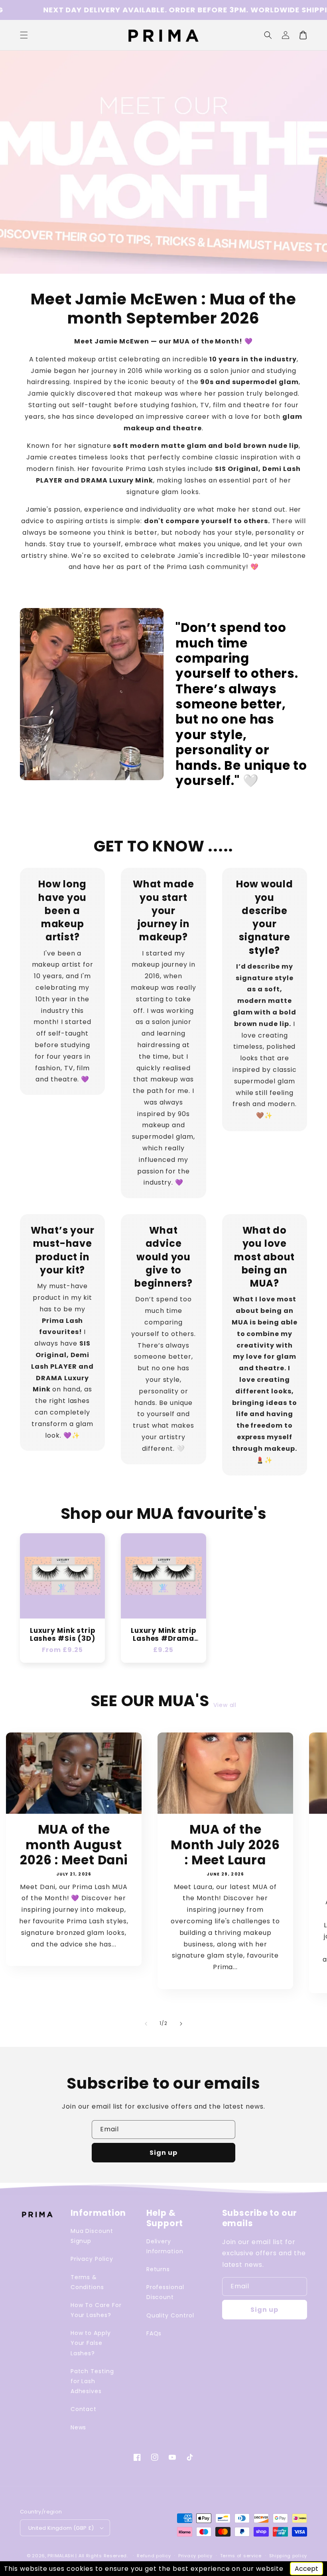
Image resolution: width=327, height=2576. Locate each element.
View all (225, 1705)
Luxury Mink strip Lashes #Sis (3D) (62, 1635)
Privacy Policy (92, 2259)
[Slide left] (146, 2024)
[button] (268, 35)
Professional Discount (165, 2292)
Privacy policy (195, 2556)
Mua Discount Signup (92, 2236)
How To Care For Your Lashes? (96, 2310)
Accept (306, 2569)
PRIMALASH (61, 2556)
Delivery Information (165, 2246)
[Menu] (24, 35)
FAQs (154, 2333)
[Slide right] (181, 2024)
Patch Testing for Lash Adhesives (92, 2381)
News (79, 2427)
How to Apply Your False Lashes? (91, 2343)
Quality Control (170, 2315)
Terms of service (241, 2556)
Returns (158, 2269)
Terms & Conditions (88, 2282)
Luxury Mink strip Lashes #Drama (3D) (163, 1635)
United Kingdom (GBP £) (61, 2528)
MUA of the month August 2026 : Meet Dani (74, 1845)
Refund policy (154, 2556)
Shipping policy (288, 2556)
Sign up (163, 2153)
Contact (84, 2409)
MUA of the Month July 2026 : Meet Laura (225, 1845)
